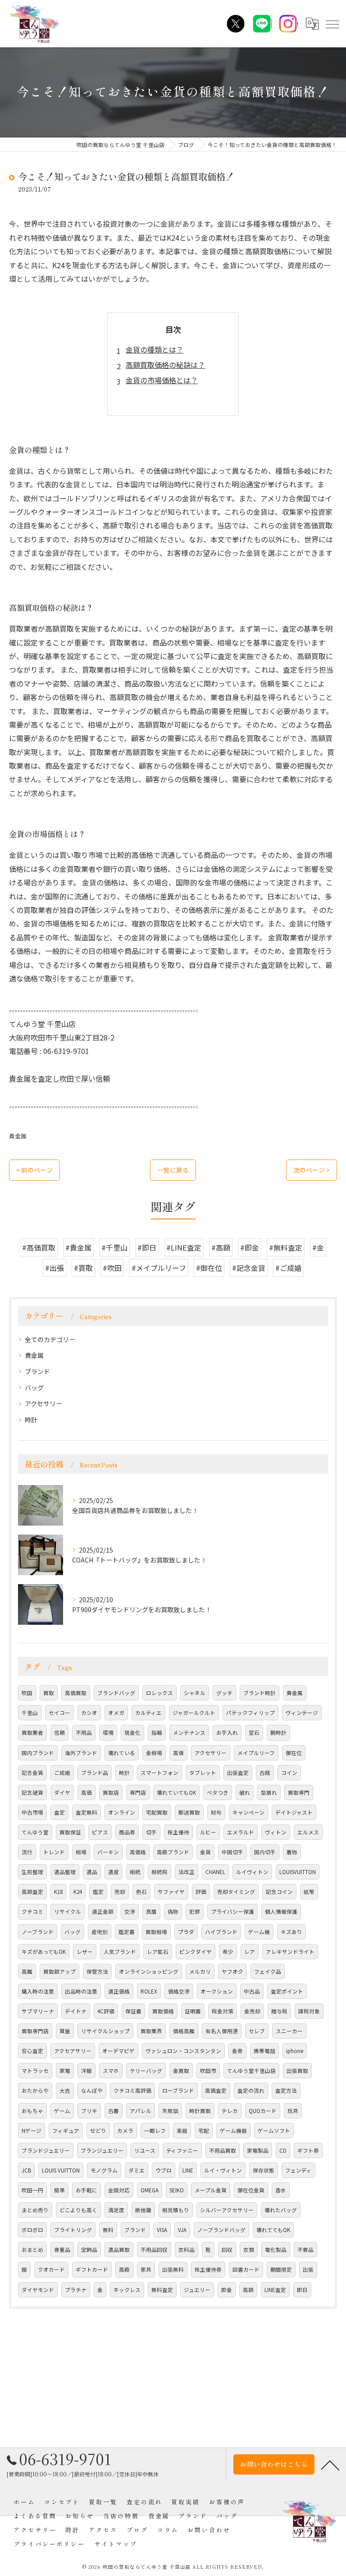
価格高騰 (184, 2031)
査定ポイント (287, 1991)
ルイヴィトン (252, 1872)
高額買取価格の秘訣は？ (165, 365)
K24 (78, 1892)
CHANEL (215, 1872)
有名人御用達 (222, 2031)
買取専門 (299, 1792)
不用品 (84, 1733)
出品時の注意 (81, 1991)
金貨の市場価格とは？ (162, 380)
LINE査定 (275, 2290)
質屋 (65, 2031)
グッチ (224, 1693)
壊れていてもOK (176, 1792)
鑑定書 (127, 1932)
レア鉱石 (158, 1952)
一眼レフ (155, 2131)
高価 (86, 1792)
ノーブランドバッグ (221, 2230)
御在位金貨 (251, 2190)
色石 (141, 1892)
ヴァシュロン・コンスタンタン (183, 2051)
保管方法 (97, 1971)
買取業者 (32, 1733)
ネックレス (127, 2290)
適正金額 (103, 1911)
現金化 (132, 1733)
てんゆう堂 (35, 1832)
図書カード (246, 2269)
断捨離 (143, 2210)
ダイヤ (62, 1792)
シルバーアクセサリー (227, 2210)
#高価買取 (39, 1247)
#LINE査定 (184, 1247)
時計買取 (200, 2111)
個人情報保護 (281, 1911)
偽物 (173, 1911)
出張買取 (297, 2071)
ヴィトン (276, 1832)
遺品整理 (65, 1872)
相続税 (159, 1872)
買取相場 (156, 1932)
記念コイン (279, 1892)
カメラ (125, 2131)
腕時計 (278, 1733)
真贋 (151, 1911)
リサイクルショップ (105, 2031)
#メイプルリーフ (159, 1268)
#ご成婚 (288, 1268)
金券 (237, 2051)
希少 (228, 1952)
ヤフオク (232, 1971)
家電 (65, 2071)
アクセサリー (43, 1403)
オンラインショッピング (149, 1971)
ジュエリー (197, 2290)
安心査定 (32, 2051)
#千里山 (114, 1247)
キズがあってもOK (44, 1952)
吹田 (27, 1693)
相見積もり (176, 2210)
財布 (216, 1812)
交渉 (130, 1911)
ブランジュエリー (102, 2150)
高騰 (27, 1971)
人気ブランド (120, 1952)
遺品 (92, 1872)
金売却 (252, 2011)
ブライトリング (73, 2230)
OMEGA (150, 2190)
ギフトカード (92, 2269)
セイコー (59, 1713)
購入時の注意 (38, 1991)
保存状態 (264, 2170)
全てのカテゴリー (50, 1339)
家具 (146, 2269)
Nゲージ (32, 2131)
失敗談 (170, 2111)
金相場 (154, 1753)
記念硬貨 (32, 1792)
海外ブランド (81, 1753)
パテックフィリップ (250, 1713)
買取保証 (70, 1832)
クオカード (51, 2269)
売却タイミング (236, 1892)
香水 (281, 2190)
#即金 (250, 1247)
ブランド (37, 1371)
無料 (108, 2230)
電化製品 (276, 2250)
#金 (318, 1247)
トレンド (54, 1852)
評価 (201, 1892)
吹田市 (208, 2071)
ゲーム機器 (233, 2131)
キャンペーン (248, 1812)
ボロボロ (32, 2230)
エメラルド (241, 1832)
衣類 (249, 2250)
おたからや (35, 2090)
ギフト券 (308, 2150)
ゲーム (62, 2111)
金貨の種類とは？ (155, 349)
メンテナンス (189, 1733)
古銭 (265, 1773)
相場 (81, 1852)
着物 (292, 1852)
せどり (98, 2131)
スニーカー (289, 2031)
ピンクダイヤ (196, 1952)
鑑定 (98, 1892)
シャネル (195, 1693)
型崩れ (269, 1792)
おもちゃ (32, 2111)
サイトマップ (116, 2544)
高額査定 (32, 1892)
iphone (295, 2051)
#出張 (55, 1268)
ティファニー (182, 2150)
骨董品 (62, 2250)
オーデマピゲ (118, 2051)
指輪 (157, 1733)
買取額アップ (59, 1971)
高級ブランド (173, 1852)
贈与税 (279, 2011)
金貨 (205, 1852)
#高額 (221, 1247)
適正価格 (119, 1991)
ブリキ (89, 2111)
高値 (178, 1753)
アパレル (141, 2111)
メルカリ (200, 1971)
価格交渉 (179, 1991)
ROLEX (149, 1991)
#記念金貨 (249, 1268)
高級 (124, 2269)
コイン (289, 1773)
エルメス (308, 1832)
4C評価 (106, 2011)
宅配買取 (157, 1812)
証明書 (193, 2011)
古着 (114, 2111)
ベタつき (218, 1792)
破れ (245, 1792)
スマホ (111, 2071)
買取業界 (151, 2031)
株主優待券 (208, 2269)
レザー (85, 1952)
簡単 (59, 2190)
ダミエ (137, 2170)
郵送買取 (189, 1812)
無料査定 (162, 2290)
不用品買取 (223, 2150)
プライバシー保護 (232, 1911)
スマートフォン (159, 1773)
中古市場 (32, 1812)
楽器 (182, 2131)
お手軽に (86, 2190)
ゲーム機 (259, 1932)
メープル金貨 (211, 2190)
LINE (188, 2170)
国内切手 (265, 1852)
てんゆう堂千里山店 (251, 2071)
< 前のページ (34, 1170)
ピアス (100, 1832)
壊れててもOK (273, 2230)
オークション (217, 1991)
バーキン (108, 1852)
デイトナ (76, 2011)
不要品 (305, 2250)
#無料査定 (286, 1247)
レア (250, 1952)
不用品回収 (154, 2250)
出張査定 (238, 1773)
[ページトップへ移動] (330, 2465)
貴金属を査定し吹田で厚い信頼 (59, 1078)
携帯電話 (264, 2051)
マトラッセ (35, 2071)
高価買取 (76, 1693)
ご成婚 (62, 1773)
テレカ (230, 2111)
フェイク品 (268, 1971)
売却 (120, 1892)
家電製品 (258, 2150)
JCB (26, 2170)
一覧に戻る (173, 1170)
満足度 (116, 2210)
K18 (58, 1892)
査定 (59, 1812)
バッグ (34, 1388)
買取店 (111, 1792)
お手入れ (227, 1733)
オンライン (122, 1812)
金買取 (181, 2071)
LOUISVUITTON (298, 1872)
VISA (162, 2230)
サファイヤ (171, 1892)
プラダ (186, 1932)
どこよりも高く (78, 2210)
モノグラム (104, 2170)
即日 (302, 2290)
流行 (27, 1852)
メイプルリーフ (256, 1753)
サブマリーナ (38, 2011)
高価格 (138, 1852)
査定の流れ (251, 2090)
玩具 (293, 2111)
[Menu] (332, 23)
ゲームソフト (274, 2131)
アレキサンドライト (290, 1952)
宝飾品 (89, 2250)
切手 (151, 1832)
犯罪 (195, 1911)
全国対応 (119, 2190)
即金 (227, 2290)
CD (283, 2150)
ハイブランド (221, 1932)
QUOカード (263, 2111)
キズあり (291, 1932)
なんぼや (92, 2090)
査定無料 (86, 1812)
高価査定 (216, 2090)
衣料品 (187, 2250)
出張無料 (173, 2269)
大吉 (65, 2090)
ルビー (208, 1832)
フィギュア (66, 2131)
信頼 (59, 1733)
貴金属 (18, 1136)
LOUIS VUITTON (61, 2170)
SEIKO (177, 2190)
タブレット (203, 1773)
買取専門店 (35, 2031)
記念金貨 (32, 1773)
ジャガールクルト (194, 1713)
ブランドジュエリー (46, 2150)
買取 (49, 1693)
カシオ (89, 1713)
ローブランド (178, 2090)
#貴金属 (78, 1247)
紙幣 (309, 1892)
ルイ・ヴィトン (223, 2170)
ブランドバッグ (116, 1693)
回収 (227, 2250)
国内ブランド (38, 1753)
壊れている (122, 1753)
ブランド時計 (259, 1693)
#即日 (147, 1247)
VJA (182, 2230)
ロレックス (159, 1693)
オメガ (116, 1713)
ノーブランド (38, 1932)
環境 (108, 1733)
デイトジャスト (294, 1812)
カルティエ (148, 1713)
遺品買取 (119, 2250)
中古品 (252, 1991)
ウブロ (164, 2170)
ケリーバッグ (146, 2071)
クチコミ (32, 1911)
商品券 (127, 1832)
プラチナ (76, 2290)
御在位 (294, 1753)
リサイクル (68, 1911)
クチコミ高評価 (132, 2090)
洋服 (86, 2071)
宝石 (254, 1733)
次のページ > (312, 1170)
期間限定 (281, 2269)
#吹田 (112, 1268)
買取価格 (163, 2011)
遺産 (114, 1872)
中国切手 (232, 1852)
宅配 (204, 2131)
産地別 (100, 1932)
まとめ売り (35, 2210)
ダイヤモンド (38, 2290)
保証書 (133, 2011)
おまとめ (32, 2250)
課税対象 (309, 2011)
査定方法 (286, 2090)
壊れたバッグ (281, 2210)
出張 (308, 2269)
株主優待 (178, 1832)
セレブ (257, 2031)
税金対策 (223, 2011)
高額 (248, 2290)
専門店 (138, 1792)
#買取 (83, 1268)
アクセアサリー (73, 2051)
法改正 (187, 1872)
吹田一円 (32, 2190)
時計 (31, 1420)
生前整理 (32, 1872)
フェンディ (298, 2170)
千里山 (30, 1713)
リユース (145, 2150)
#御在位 (209, 1268)
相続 (135, 1872)
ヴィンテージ (302, 1713)
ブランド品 (95, 1773)
